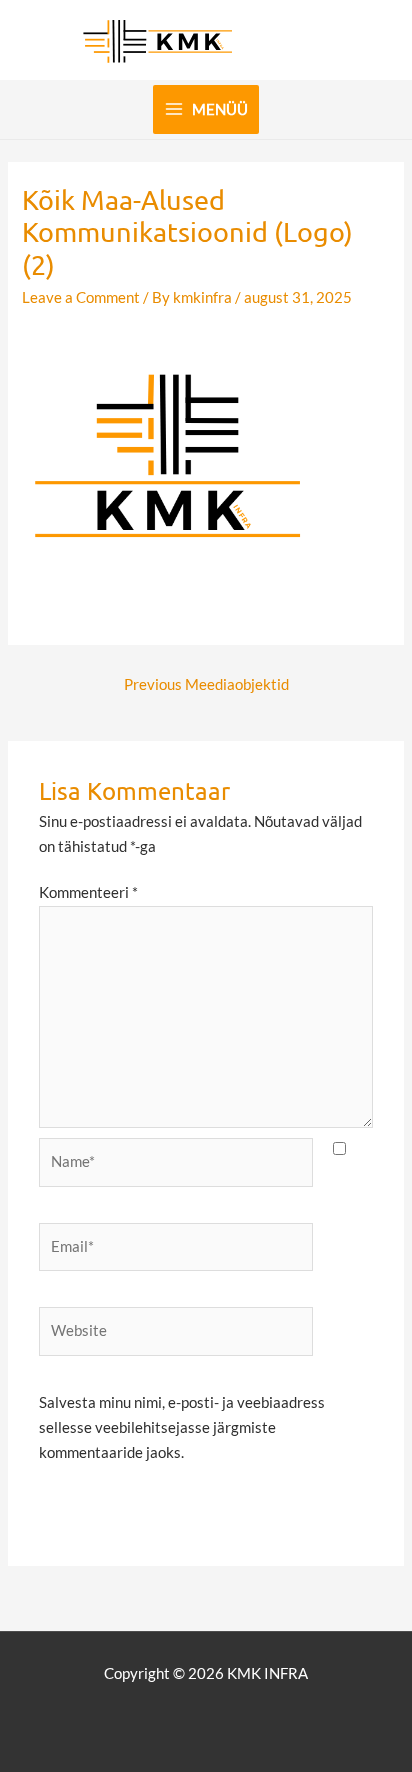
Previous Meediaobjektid (206, 684)
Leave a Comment (81, 297)
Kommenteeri (88, 892)
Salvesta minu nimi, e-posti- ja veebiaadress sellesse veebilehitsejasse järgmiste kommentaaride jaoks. (182, 1427)
